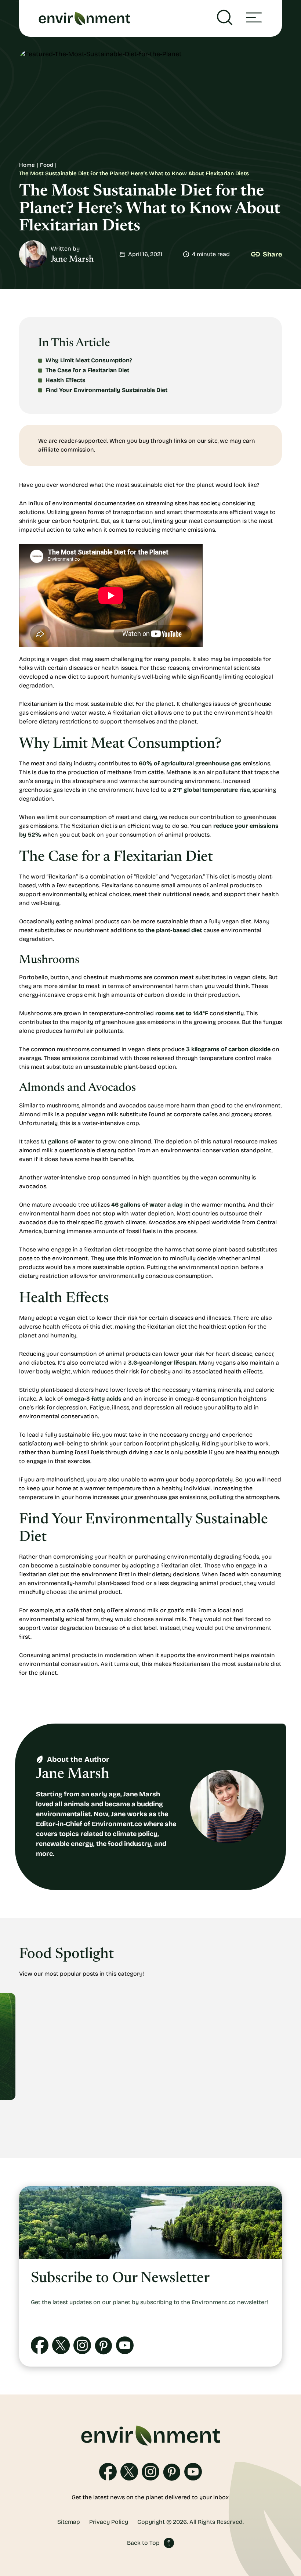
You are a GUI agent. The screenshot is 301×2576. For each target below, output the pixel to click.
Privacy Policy (109, 2522)
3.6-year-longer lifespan (162, 1363)
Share (272, 254)
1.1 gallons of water (67, 1141)
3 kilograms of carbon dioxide (228, 1049)
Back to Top (143, 2543)
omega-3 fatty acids (92, 1399)
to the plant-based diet (170, 930)
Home (27, 165)
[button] (254, 18)
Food (47, 165)
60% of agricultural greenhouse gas (189, 763)
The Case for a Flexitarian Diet (87, 370)
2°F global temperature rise (211, 790)
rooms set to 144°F (181, 1013)
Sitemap (69, 2522)
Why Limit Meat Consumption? (89, 360)
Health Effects (66, 380)
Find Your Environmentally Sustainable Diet (106, 390)
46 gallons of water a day (146, 1205)
